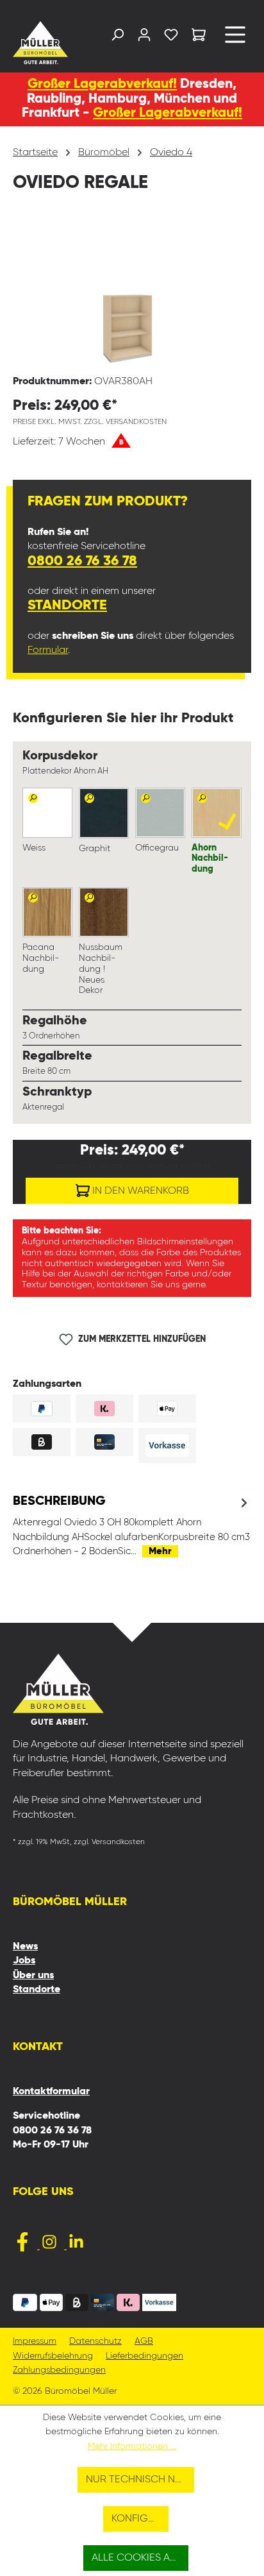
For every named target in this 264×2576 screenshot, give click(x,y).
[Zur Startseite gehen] (39, 43)
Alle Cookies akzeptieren (140, 2558)
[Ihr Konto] (144, 38)
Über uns (33, 1976)
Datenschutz (95, 2342)
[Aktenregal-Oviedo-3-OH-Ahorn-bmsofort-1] (132, 292)
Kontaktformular (51, 2092)
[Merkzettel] (171, 38)
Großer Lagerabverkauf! (102, 84)
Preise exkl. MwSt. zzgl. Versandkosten (90, 422)
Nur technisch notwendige (140, 2480)
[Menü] (235, 39)
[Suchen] (117, 38)
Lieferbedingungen (144, 2356)
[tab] (132, 1526)
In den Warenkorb (139, 1191)
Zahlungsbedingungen (59, 2370)
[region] (132, 292)
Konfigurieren (140, 2519)
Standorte (67, 606)
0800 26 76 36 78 (82, 561)
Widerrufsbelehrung (53, 2356)
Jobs (24, 1961)
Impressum (35, 2342)
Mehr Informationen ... (132, 2446)
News (25, 1947)
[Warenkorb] (199, 37)
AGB (144, 2342)
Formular (48, 650)
